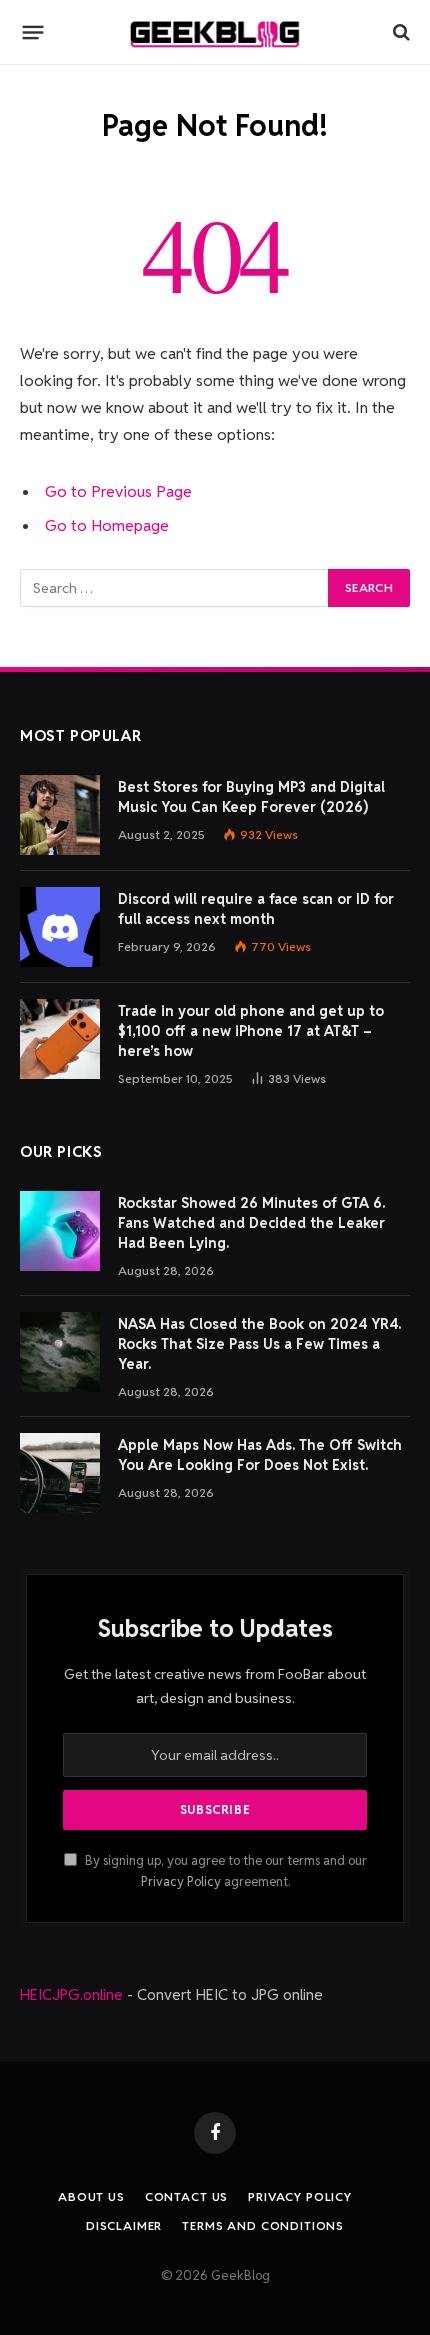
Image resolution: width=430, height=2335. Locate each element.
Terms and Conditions (263, 2225)
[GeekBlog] (215, 32)
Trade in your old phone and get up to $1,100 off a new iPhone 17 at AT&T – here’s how (251, 1031)
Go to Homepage (107, 525)
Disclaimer (124, 2225)
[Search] (399, 32)
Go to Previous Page (118, 491)
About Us (91, 2196)
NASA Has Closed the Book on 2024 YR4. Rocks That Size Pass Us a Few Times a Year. (259, 1344)
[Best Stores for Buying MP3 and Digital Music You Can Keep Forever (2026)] (60, 815)
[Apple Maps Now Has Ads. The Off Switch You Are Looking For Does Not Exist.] (60, 1473)
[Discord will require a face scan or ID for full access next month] (60, 927)
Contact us (186, 2196)
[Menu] (33, 32)
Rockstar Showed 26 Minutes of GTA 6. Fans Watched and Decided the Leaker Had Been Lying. (251, 1223)
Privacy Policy (181, 1881)
